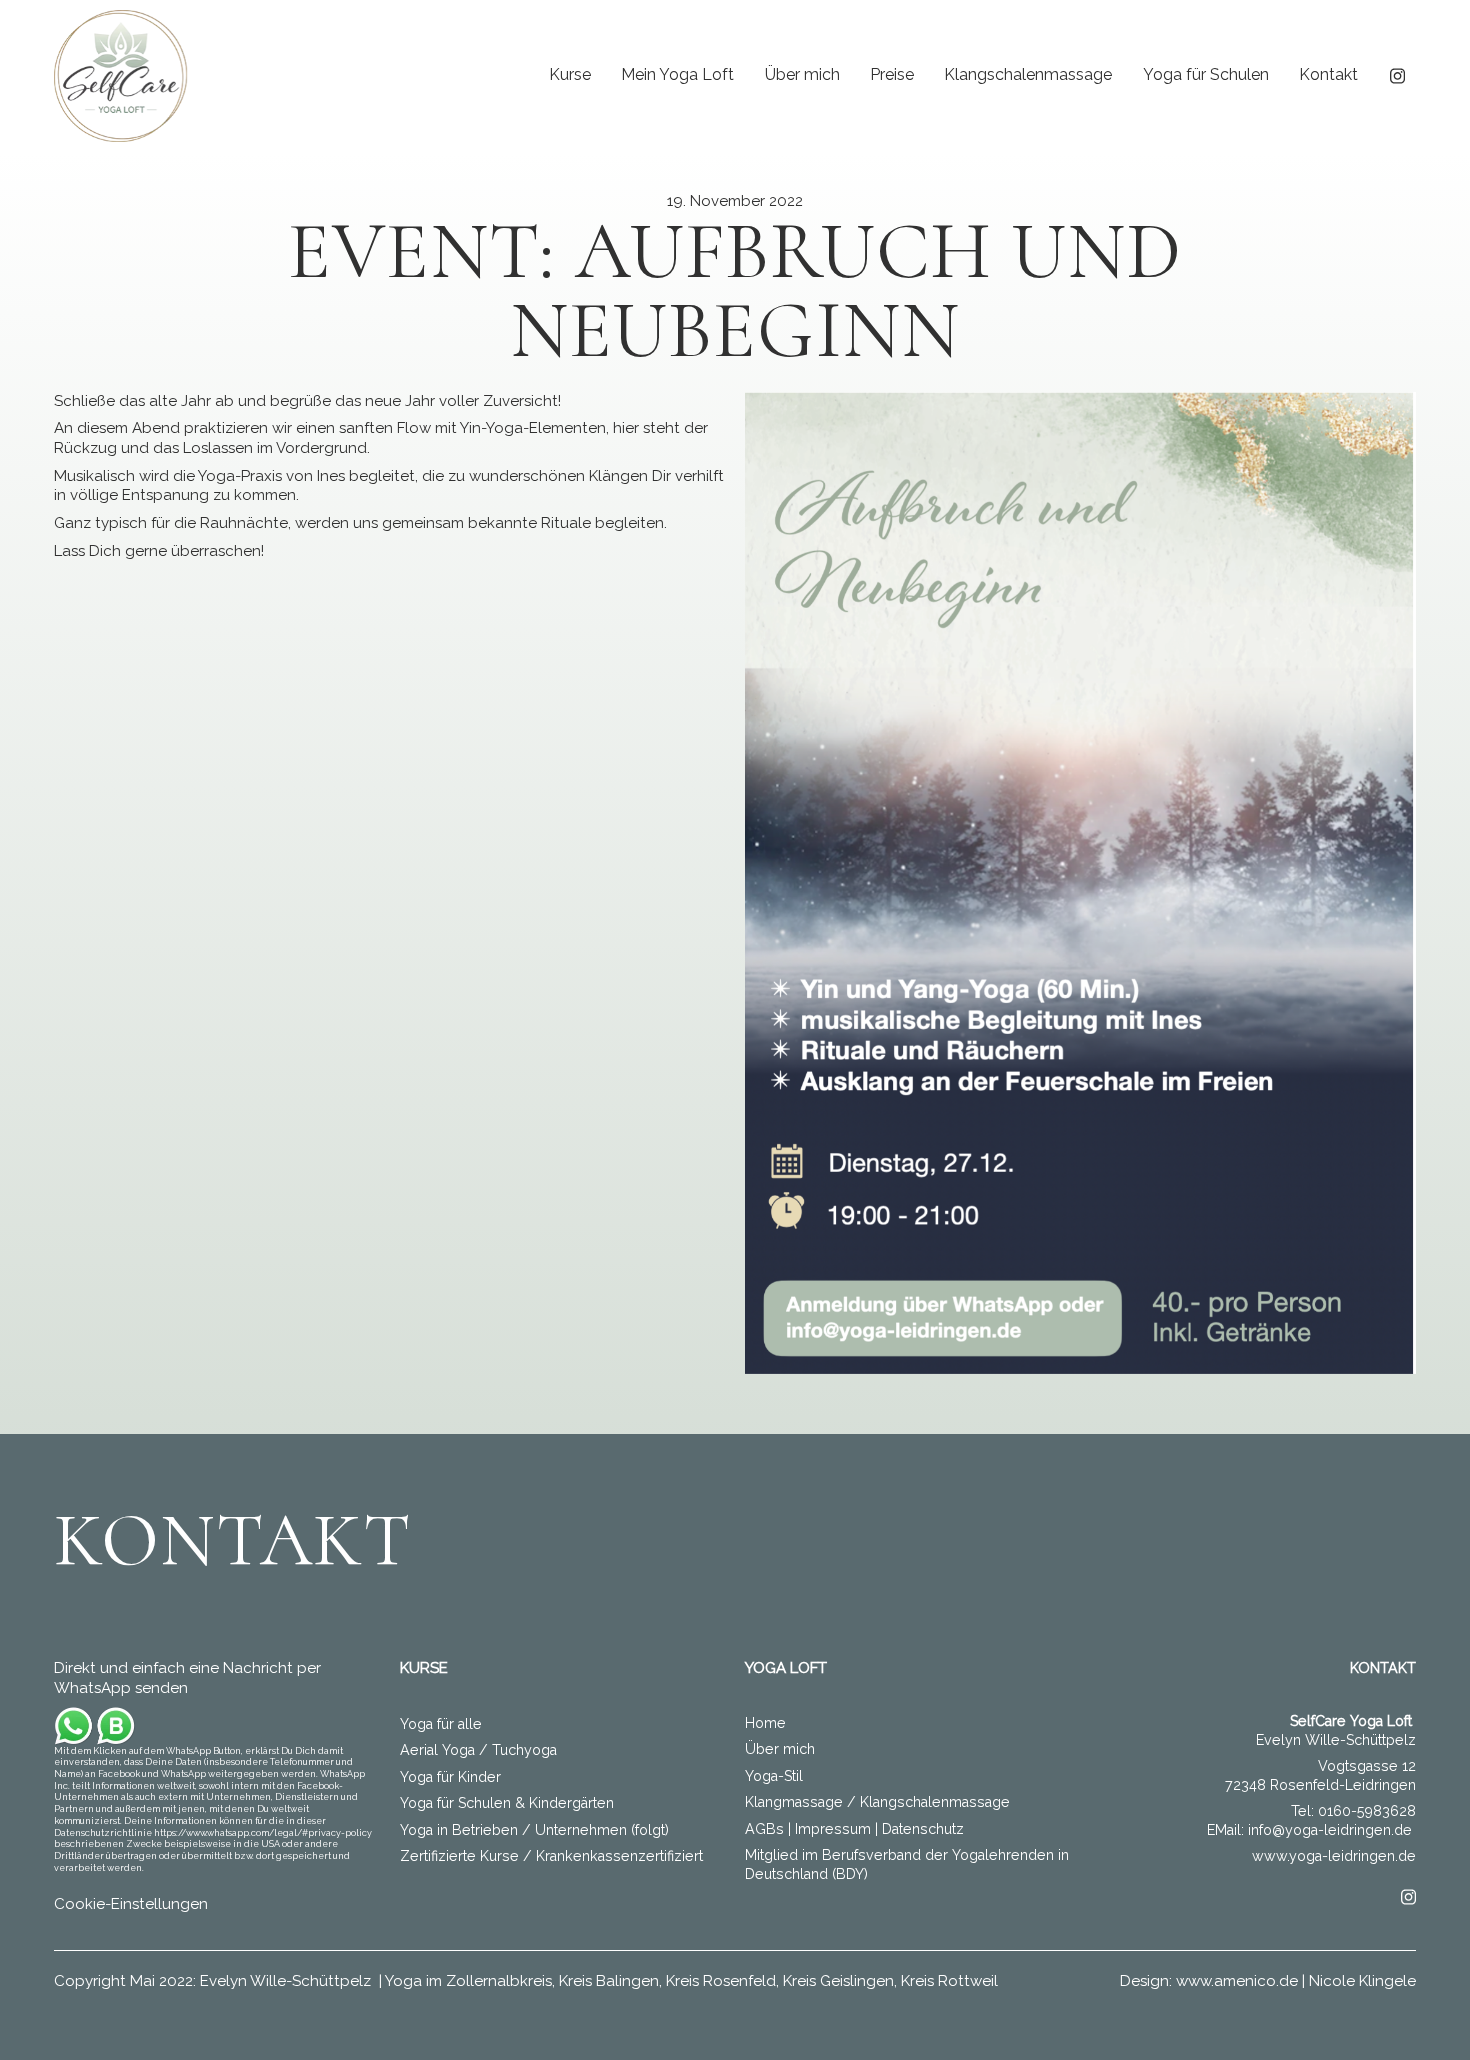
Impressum (833, 1829)
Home (765, 1723)
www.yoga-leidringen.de (1334, 1856)
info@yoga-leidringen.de (1330, 1830)
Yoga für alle (441, 1724)
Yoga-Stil (774, 1776)
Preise (892, 74)
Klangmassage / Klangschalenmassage (877, 1802)
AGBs (764, 1829)
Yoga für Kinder (450, 1777)
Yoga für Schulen (1206, 74)
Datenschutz (923, 1829)
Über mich (802, 74)
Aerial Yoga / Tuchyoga (478, 1750)
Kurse (570, 74)
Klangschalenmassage (1028, 74)
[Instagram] (1397, 75)
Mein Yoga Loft (677, 74)
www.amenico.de (1237, 1981)
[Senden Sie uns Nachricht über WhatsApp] (95, 1725)
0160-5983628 (1367, 1811)
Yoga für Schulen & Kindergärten (507, 1803)
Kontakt (1328, 74)
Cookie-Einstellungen (131, 1904)
